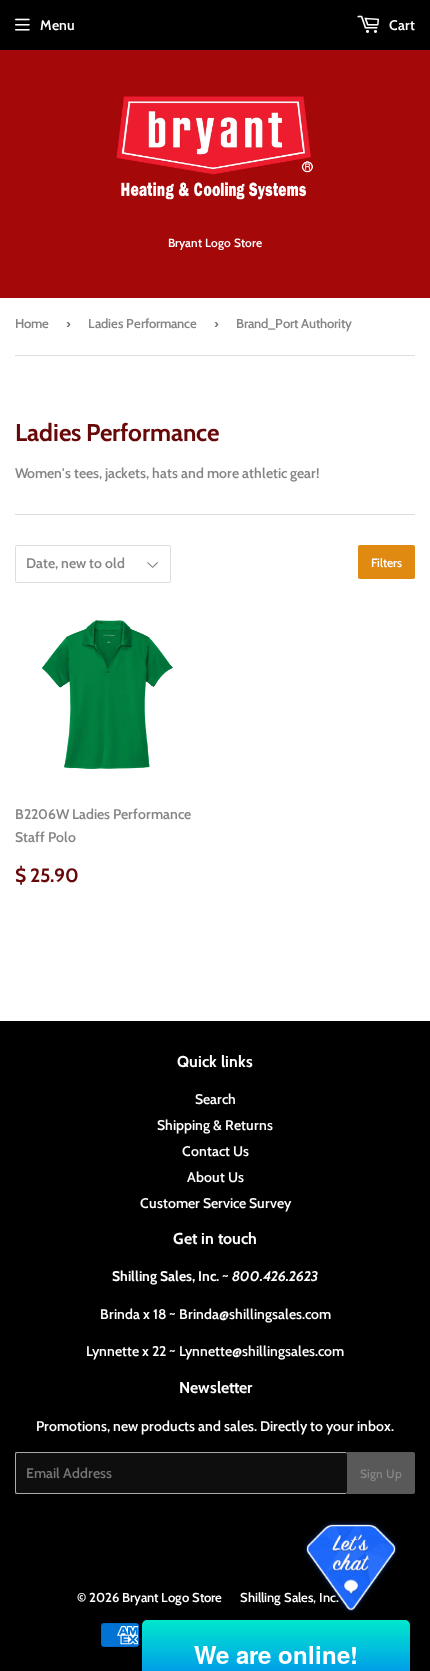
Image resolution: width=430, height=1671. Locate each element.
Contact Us (215, 1151)
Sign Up (381, 1473)
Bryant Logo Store (172, 1597)
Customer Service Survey (215, 1203)
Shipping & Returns (215, 1125)
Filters (386, 562)
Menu (57, 25)
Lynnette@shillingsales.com (261, 1351)
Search (215, 1099)
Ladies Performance (142, 323)
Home (32, 323)
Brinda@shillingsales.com (255, 1314)
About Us (215, 1177)
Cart (400, 25)
